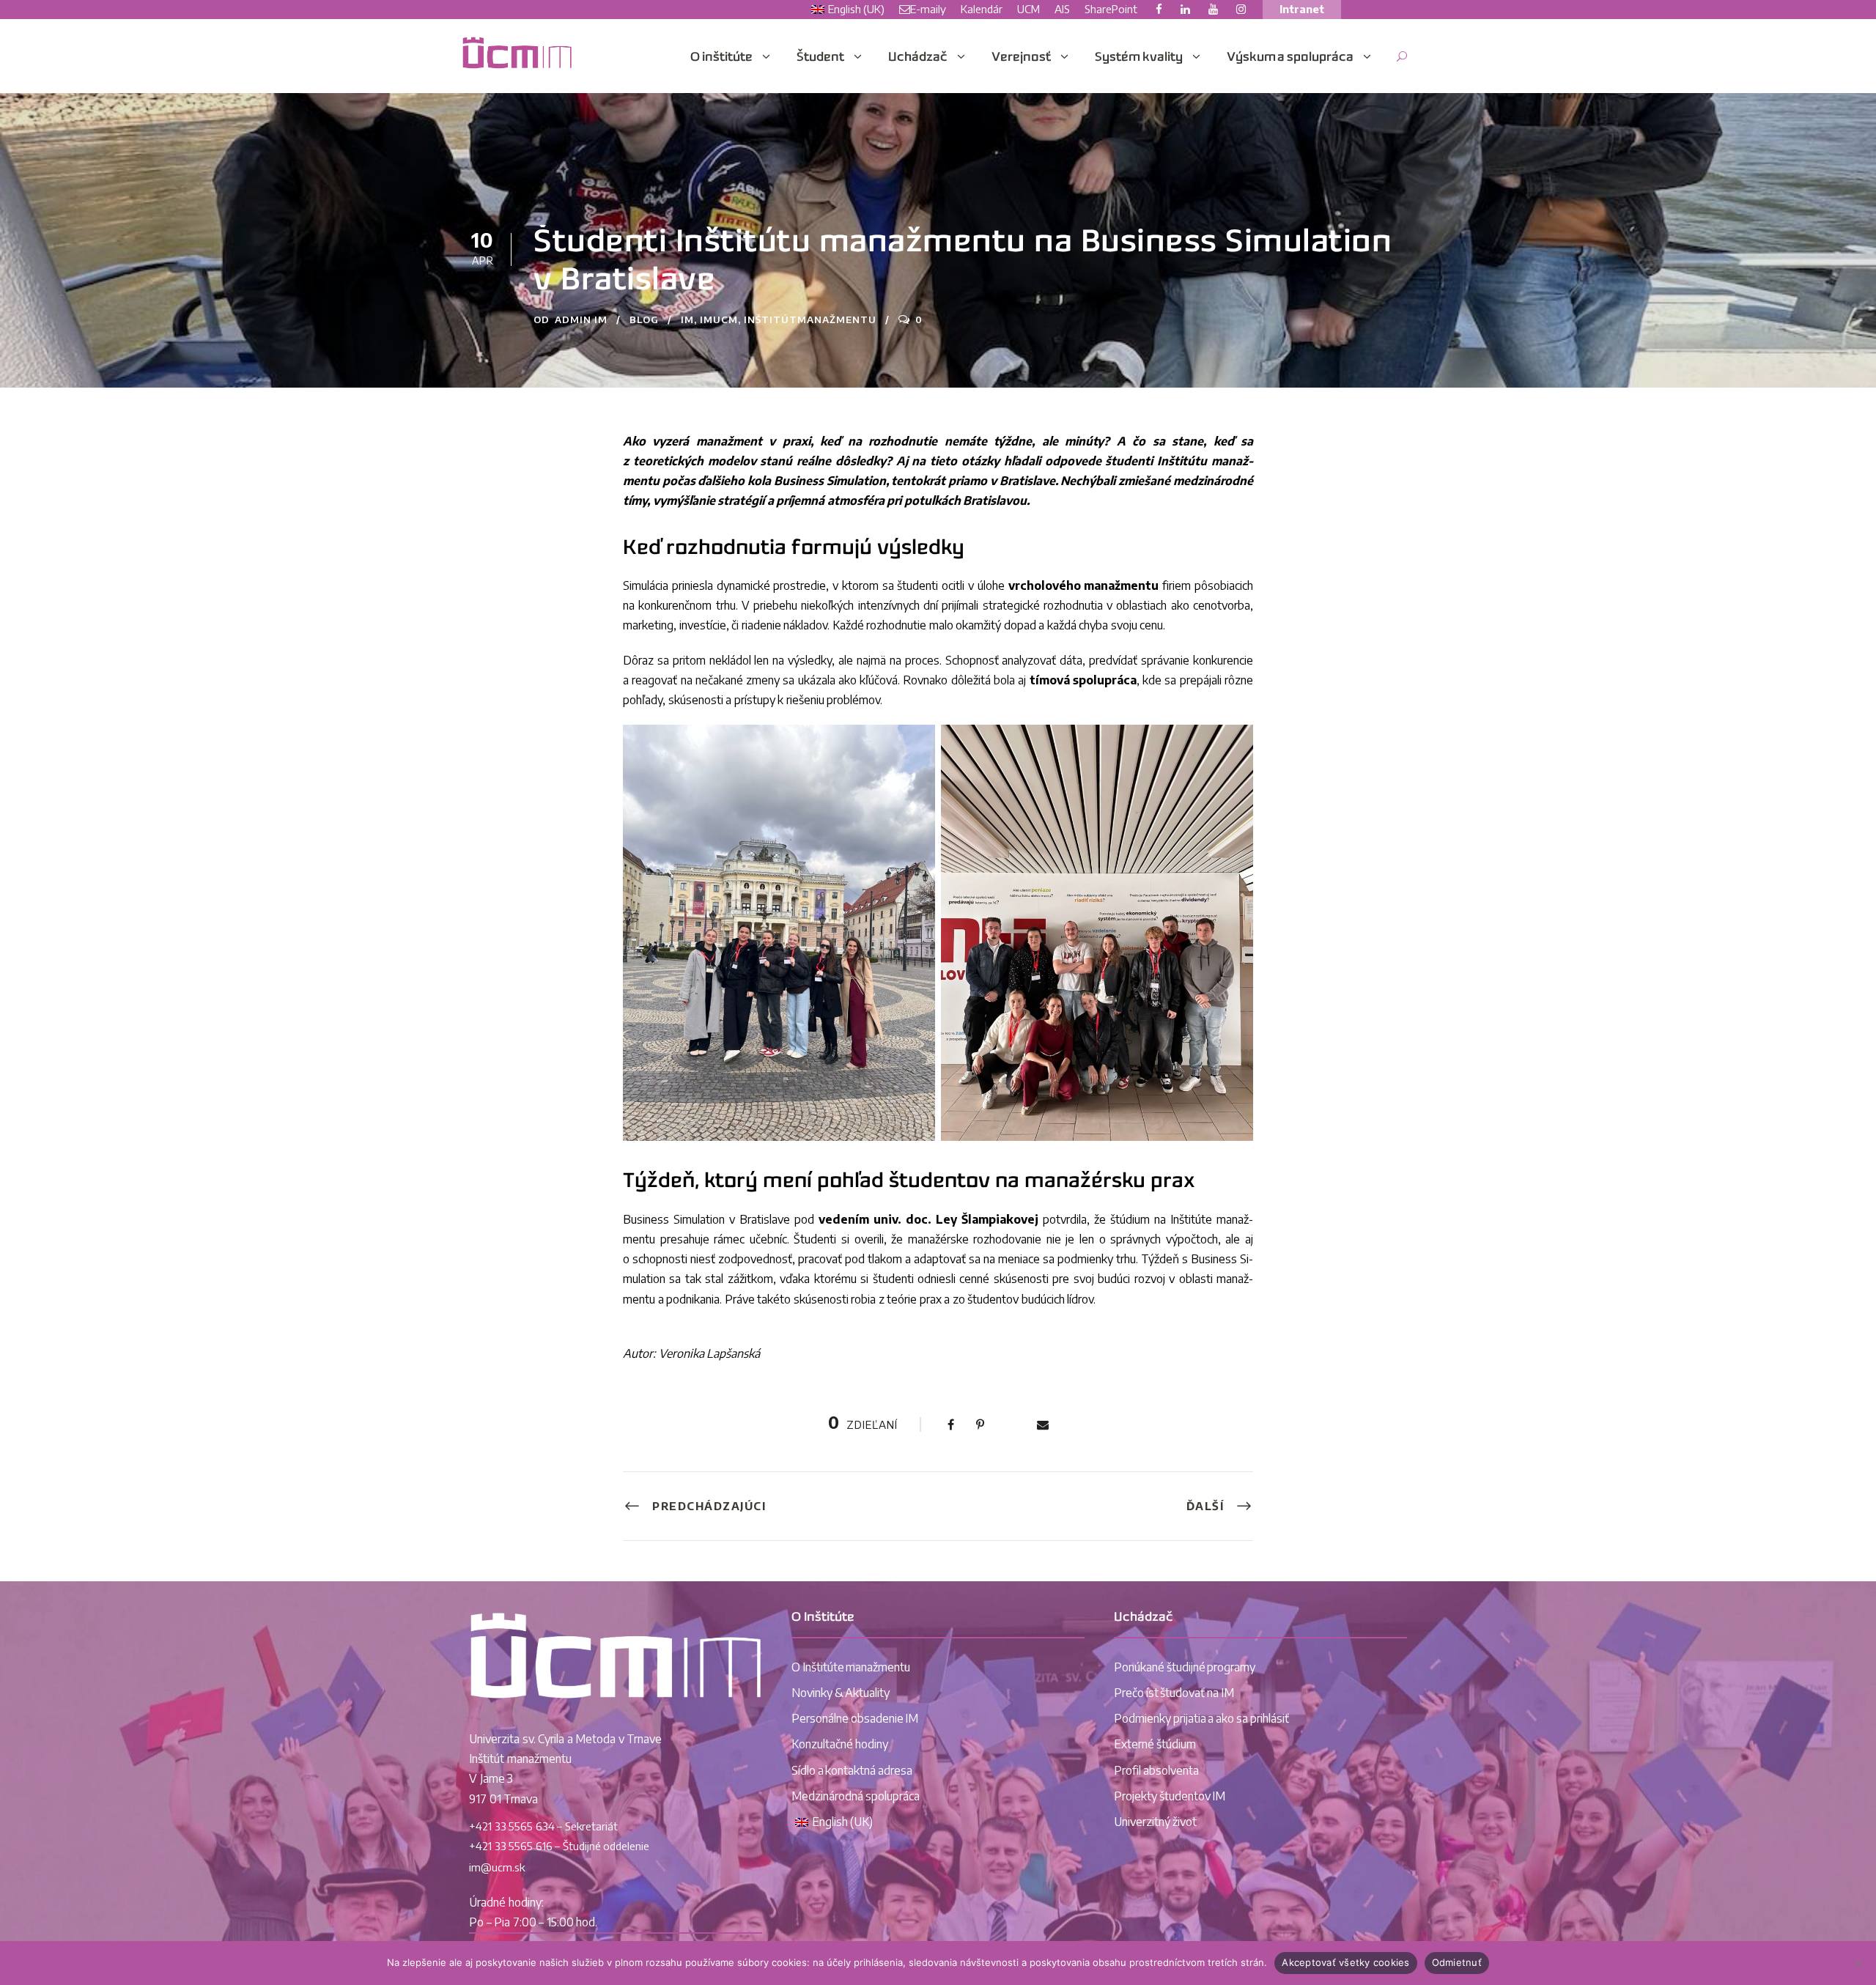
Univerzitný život (1155, 1822)
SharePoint (1111, 9)
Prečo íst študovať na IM (1174, 1693)
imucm (719, 319)
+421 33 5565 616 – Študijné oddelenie (559, 1846)
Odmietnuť (1457, 1962)
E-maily (928, 9)
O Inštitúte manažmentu (851, 1667)
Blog (644, 319)
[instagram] (1241, 9)
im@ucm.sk (497, 1867)
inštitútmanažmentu (810, 319)
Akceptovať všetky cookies (1345, 1962)
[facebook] (1159, 9)
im (687, 319)
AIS (1062, 9)
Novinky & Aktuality (841, 1693)
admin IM (581, 319)
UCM (1029, 9)
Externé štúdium (1155, 1744)
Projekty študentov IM (1170, 1796)
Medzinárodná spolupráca (856, 1796)
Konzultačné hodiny (840, 1744)
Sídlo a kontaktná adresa (852, 1770)
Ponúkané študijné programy (1185, 1667)
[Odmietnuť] (1858, 1963)
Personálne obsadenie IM (855, 1718)
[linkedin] (1185, 9)
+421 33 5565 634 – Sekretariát (543, 1826)
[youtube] (1213, 9)
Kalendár (982, 9)
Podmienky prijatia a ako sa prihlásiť (1201, 1718)
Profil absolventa (1156, 1770)
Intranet (1302, 9)
